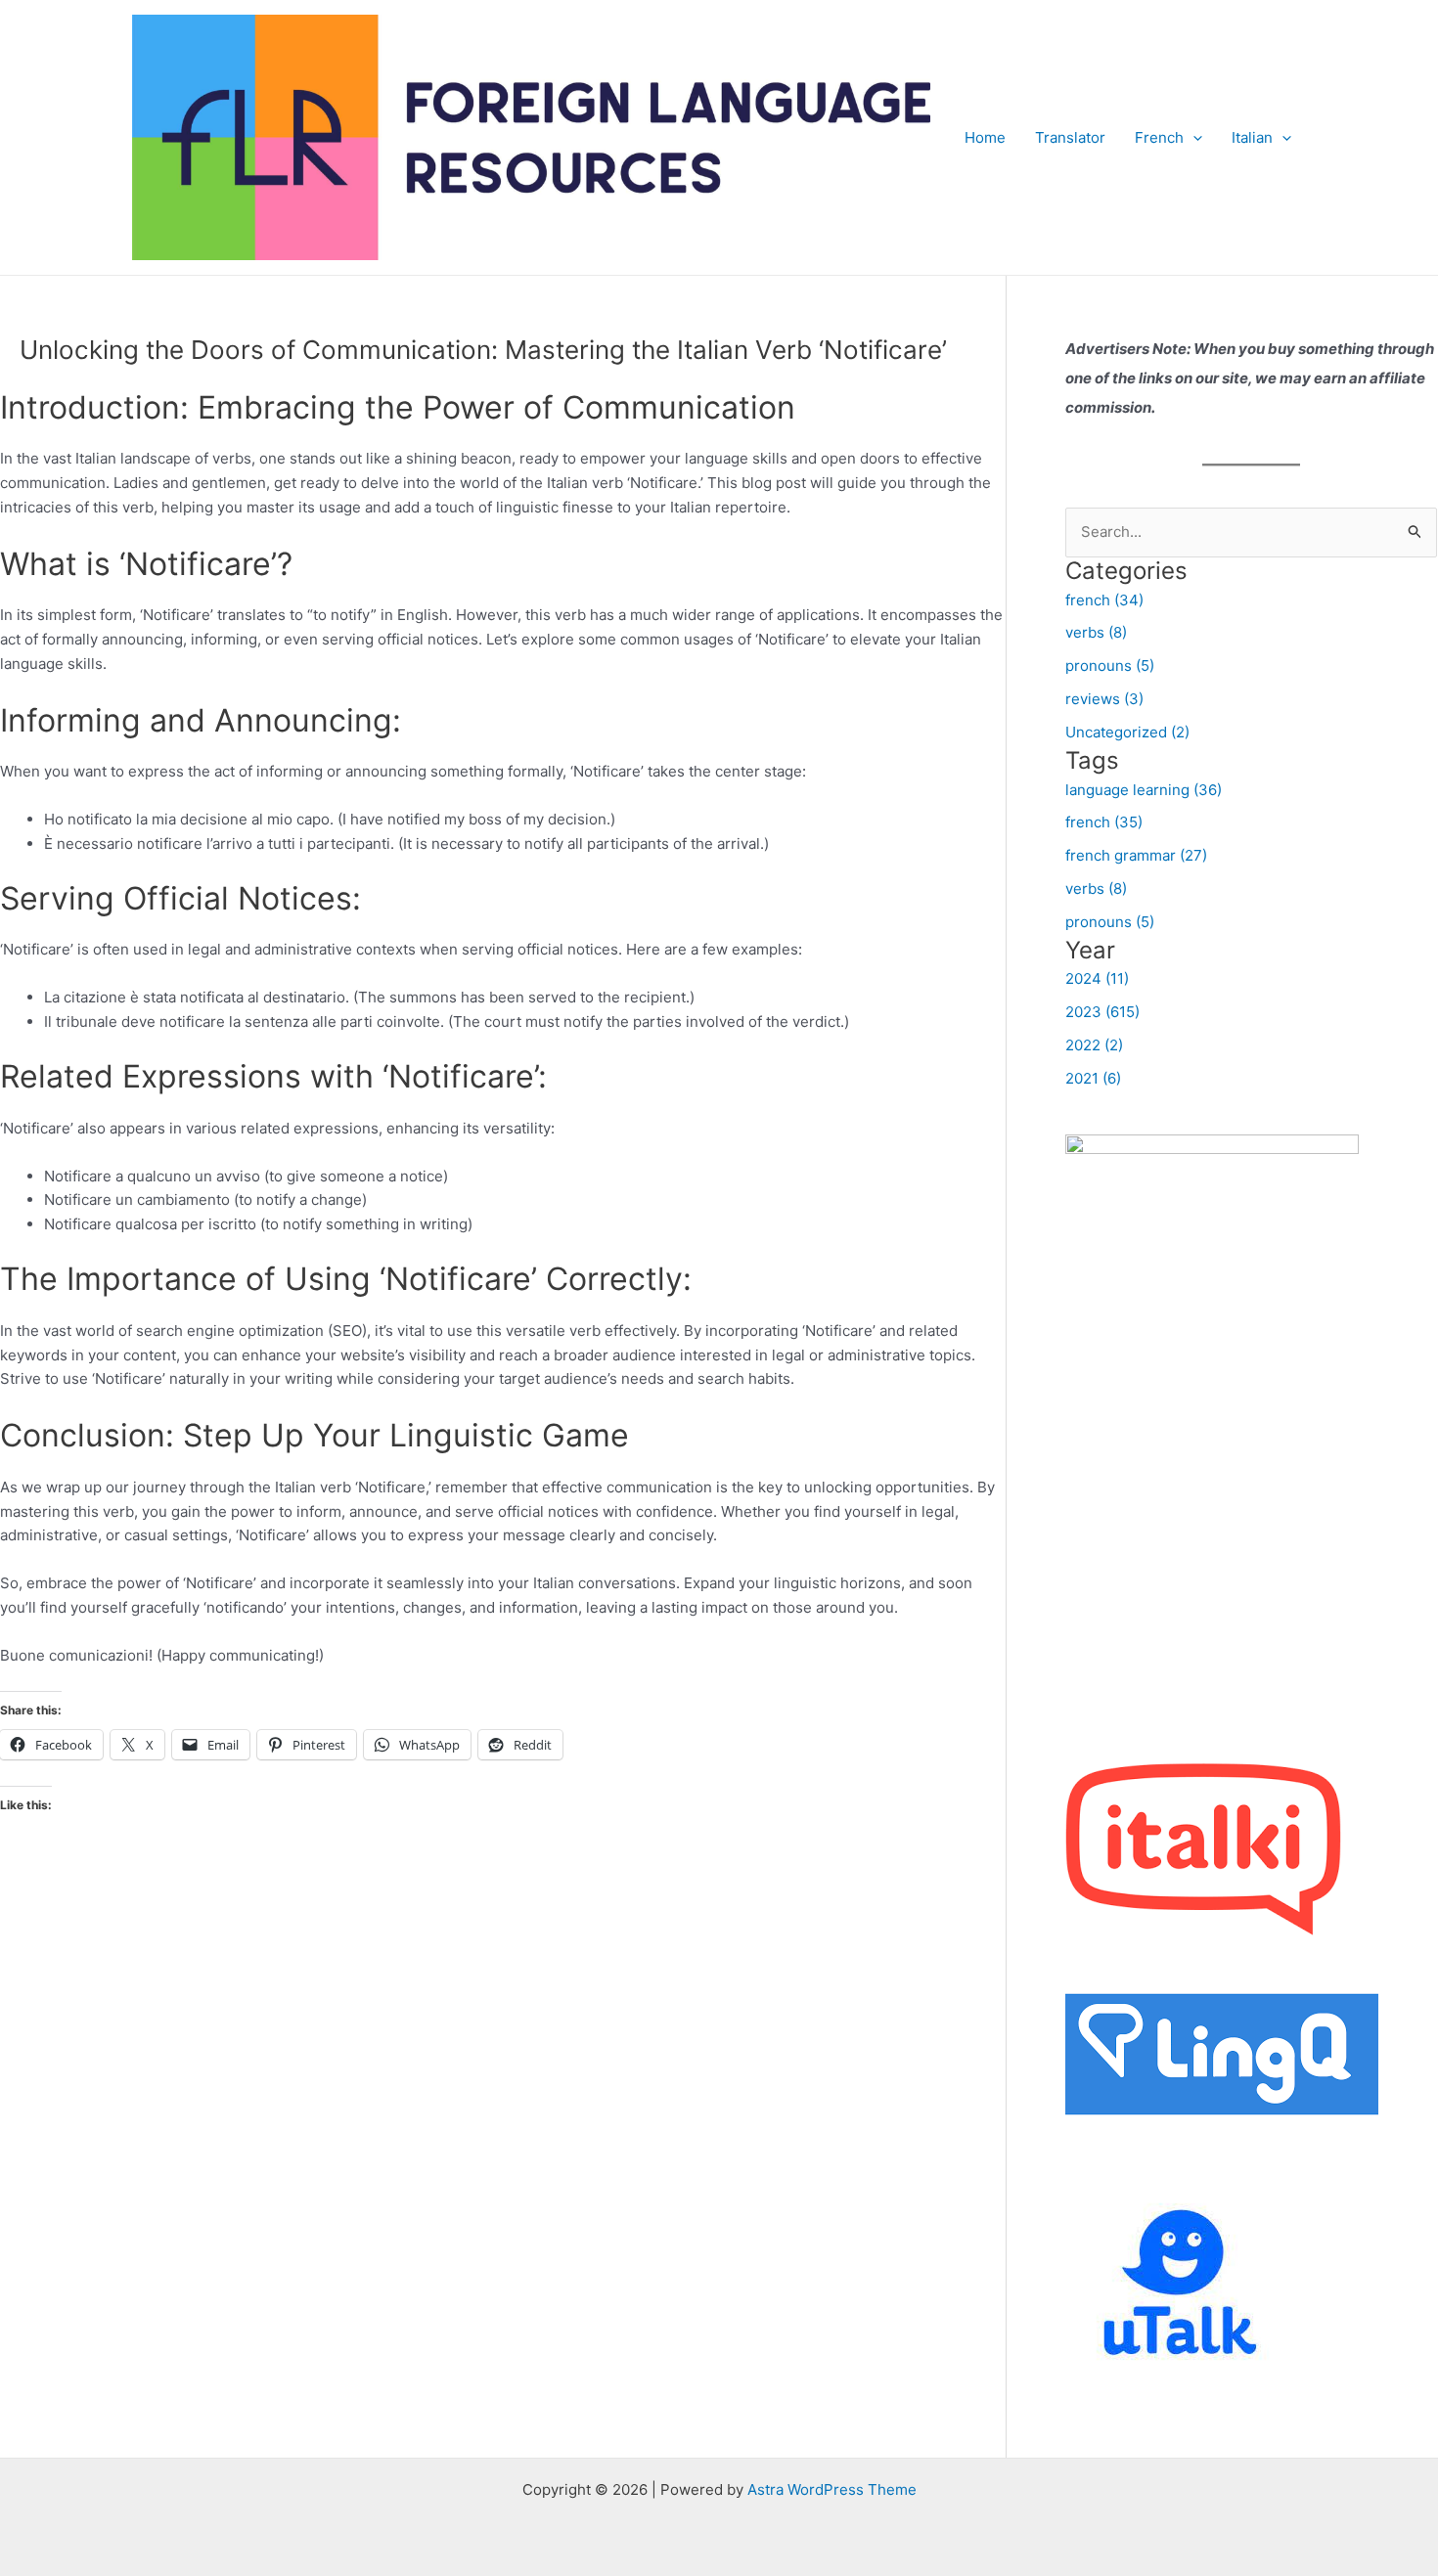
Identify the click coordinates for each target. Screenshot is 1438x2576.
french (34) (1104, 600)
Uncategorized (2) (1127, 732)
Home (985, 137)
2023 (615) (1102, 1012)
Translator (1070, 137)
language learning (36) (1144, 790)
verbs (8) (1096, 632)
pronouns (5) (1110, 666)
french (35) (1104, 822)
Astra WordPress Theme (832, 2489)
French (1159, 137)
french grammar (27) (1136, 855)
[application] (1193, 138)
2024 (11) (1097, 978)
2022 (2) (1094, 1045)
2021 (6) (1093, 1078)
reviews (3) (1104, 699)
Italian (1252, 137)
